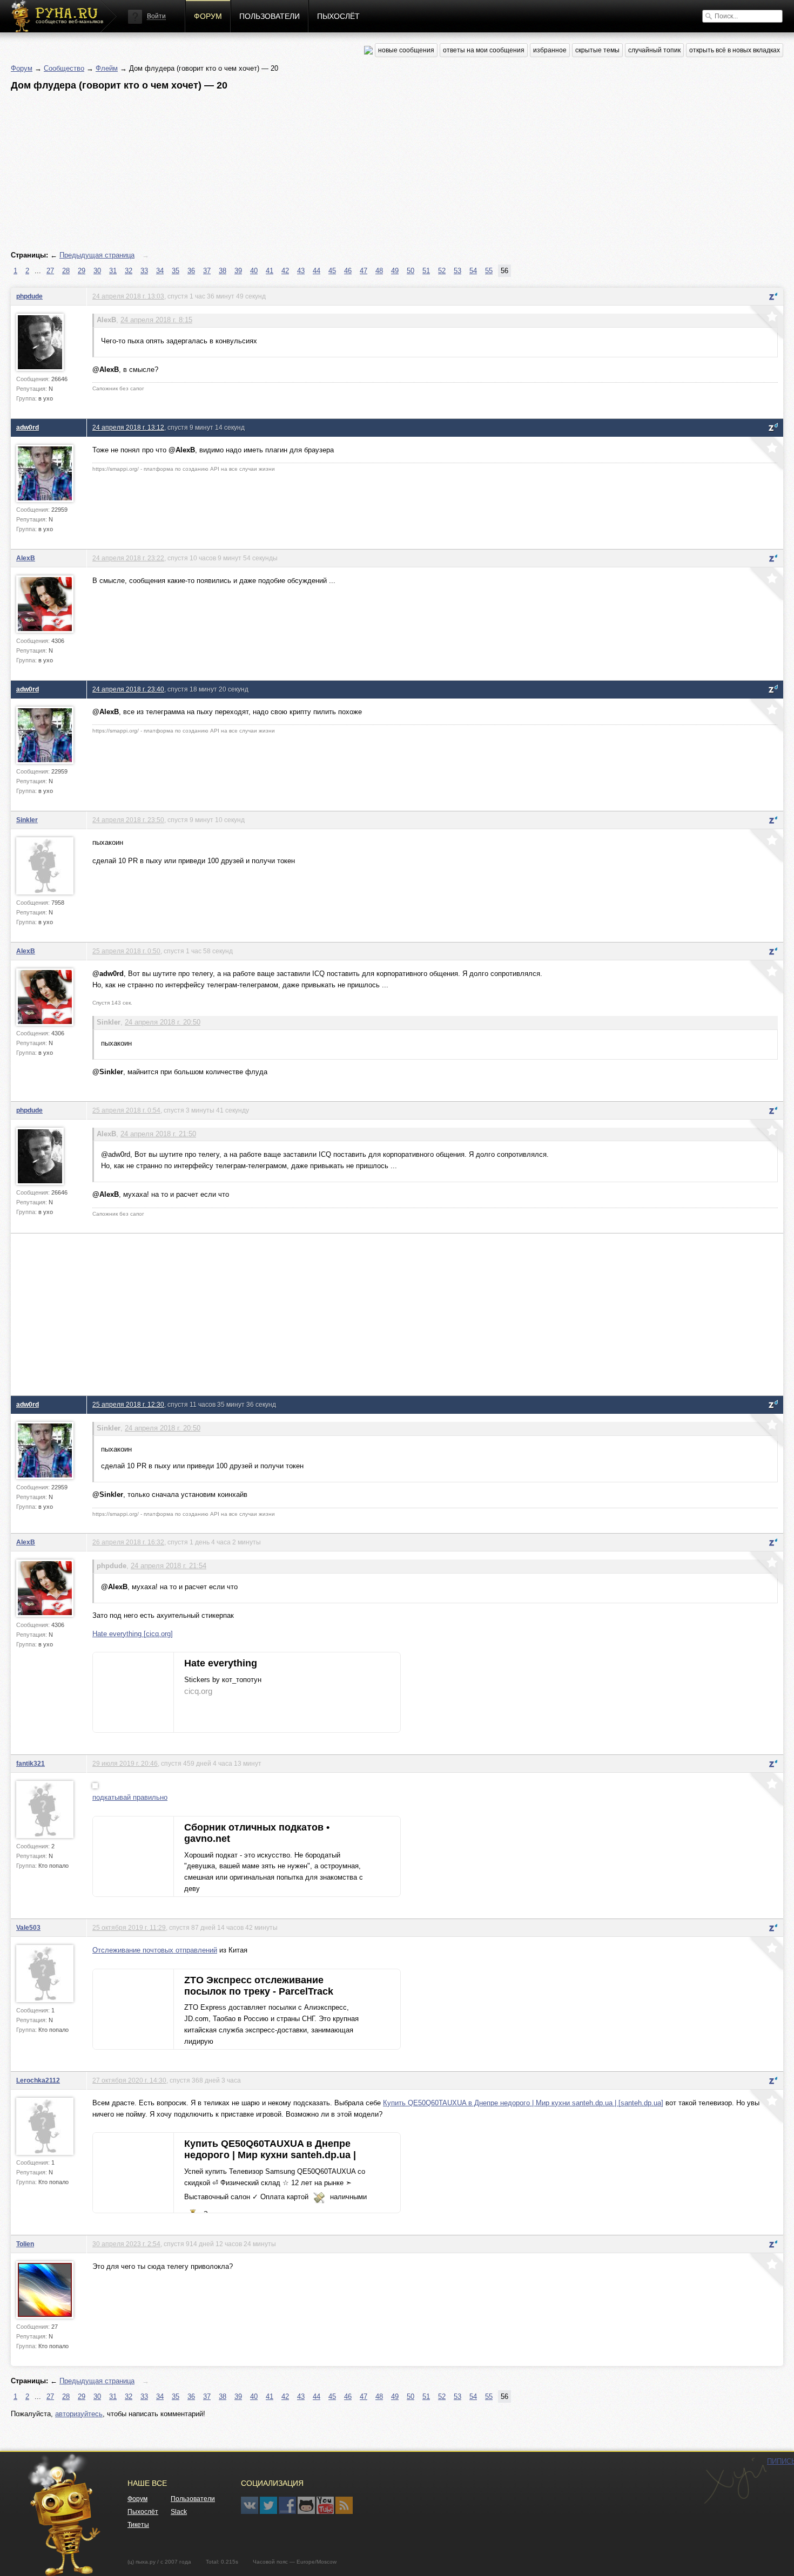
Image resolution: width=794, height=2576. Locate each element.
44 (317, 271)
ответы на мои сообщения (484, 50)
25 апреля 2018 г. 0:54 (126, 1110)
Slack (179, 2512)
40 (254, 271)
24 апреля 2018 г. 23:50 (128, 820)
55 (489, 271)
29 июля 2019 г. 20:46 (125, 1763)
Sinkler (27, 820)
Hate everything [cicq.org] (133, 1634)
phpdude (29, 296)
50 (411, 271)
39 (238, 271)
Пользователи (270, 16)
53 (457, 271)
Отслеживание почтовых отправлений (155, 1950)
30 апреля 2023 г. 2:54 (126, 2244)
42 (285, 271)
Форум (208, 16)
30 (97, 271)
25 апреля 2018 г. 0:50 (126, 951)
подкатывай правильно (130, 1797)
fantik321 (31, 1763)
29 (82, 271)
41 (270, 271)
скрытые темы (597, 50)
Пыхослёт (338, 16)
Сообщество (64, 68)
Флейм (107, 68)
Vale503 (28, 1927)
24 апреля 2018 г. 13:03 (128, 296)
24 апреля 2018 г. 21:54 (169, 1566)
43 (301, 271)
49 (395, 271)
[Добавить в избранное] (765, 323)
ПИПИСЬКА (735, 2481)
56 (504, 271)
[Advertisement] (335, 171)
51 (426, 271)
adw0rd (28, 427)
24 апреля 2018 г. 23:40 (128, 689)
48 (379, 271)
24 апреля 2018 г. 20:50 (163, 1022)
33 (144, 271)
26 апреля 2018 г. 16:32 (128, 1542)
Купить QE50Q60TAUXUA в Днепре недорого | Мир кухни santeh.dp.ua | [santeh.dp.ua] (523, 2103)
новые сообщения (406, 50)
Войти (156, 16)
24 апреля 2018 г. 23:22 (128, 558)
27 (50, 271)
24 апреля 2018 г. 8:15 (156, 320)
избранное (550, 50)
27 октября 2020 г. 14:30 (129, 2080)
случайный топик (654, 50)
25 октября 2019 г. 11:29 (129, 1927)
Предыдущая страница (97, 255)
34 (160, 271)
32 (129, 271)
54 (473, 271)
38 (223, 271)
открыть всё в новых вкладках (735, 50)
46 (348, 271)
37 (207, 271)
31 (113, 271)
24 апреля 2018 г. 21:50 (158, 1134)
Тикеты (138, 2525)
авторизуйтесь (79, 2414)
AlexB (26, 558)
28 (66, 271)
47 (364, 271)
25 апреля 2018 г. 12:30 (128, 1404)
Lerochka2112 (38, 2080)
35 (176, 271)
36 (191, 271)
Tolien (25, 2244)
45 (332, 271)
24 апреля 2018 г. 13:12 (128, 427)
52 (442, 271)
